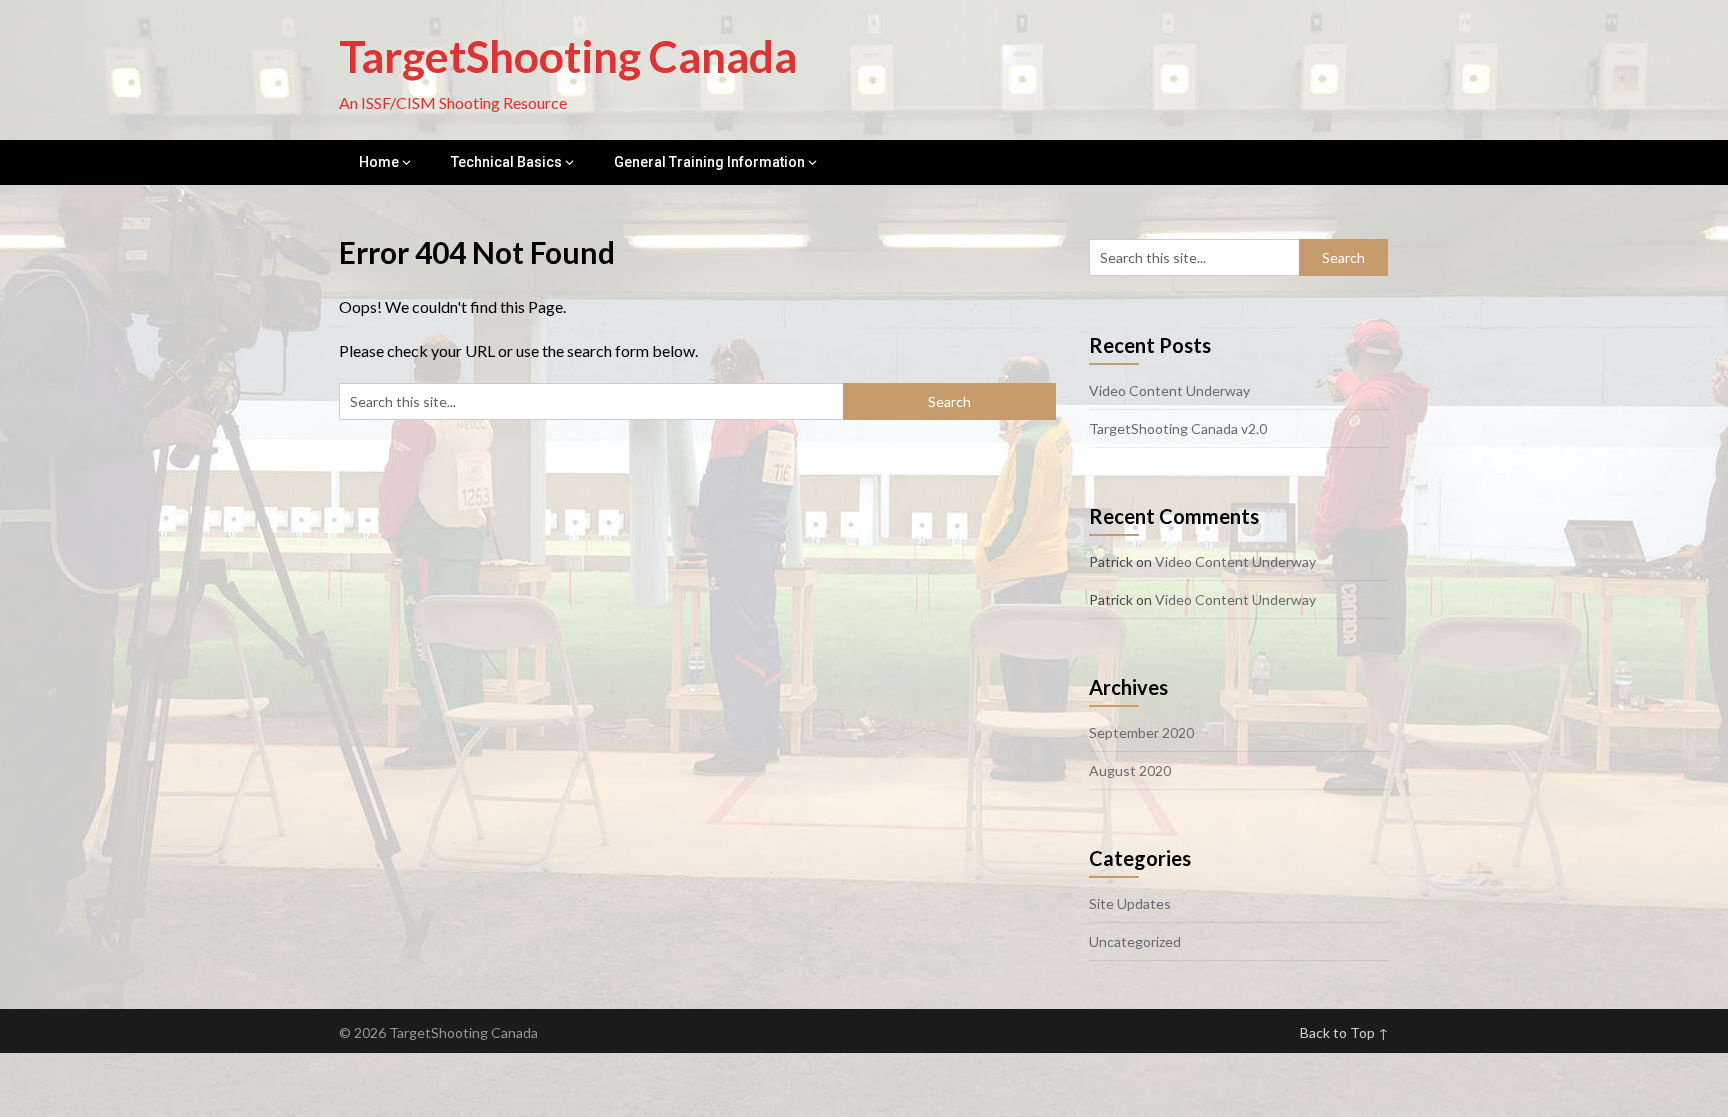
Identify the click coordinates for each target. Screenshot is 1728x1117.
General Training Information (709, 162)
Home (379, 162)
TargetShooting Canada (568, 56)
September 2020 (1141, 732)
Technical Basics (506, 162)
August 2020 (1130, 770)
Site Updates (1130, 903)
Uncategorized (1135, 941)
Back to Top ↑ (1344, 1032)
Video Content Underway (1169, 390)
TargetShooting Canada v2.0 (1178, 428)
